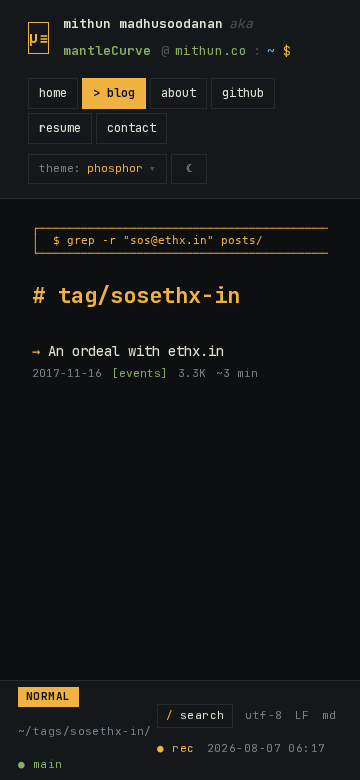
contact (131, 128)
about (178, 93)
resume (60, 128)
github (243, 93)
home (53, 93)
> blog (114, 93)
